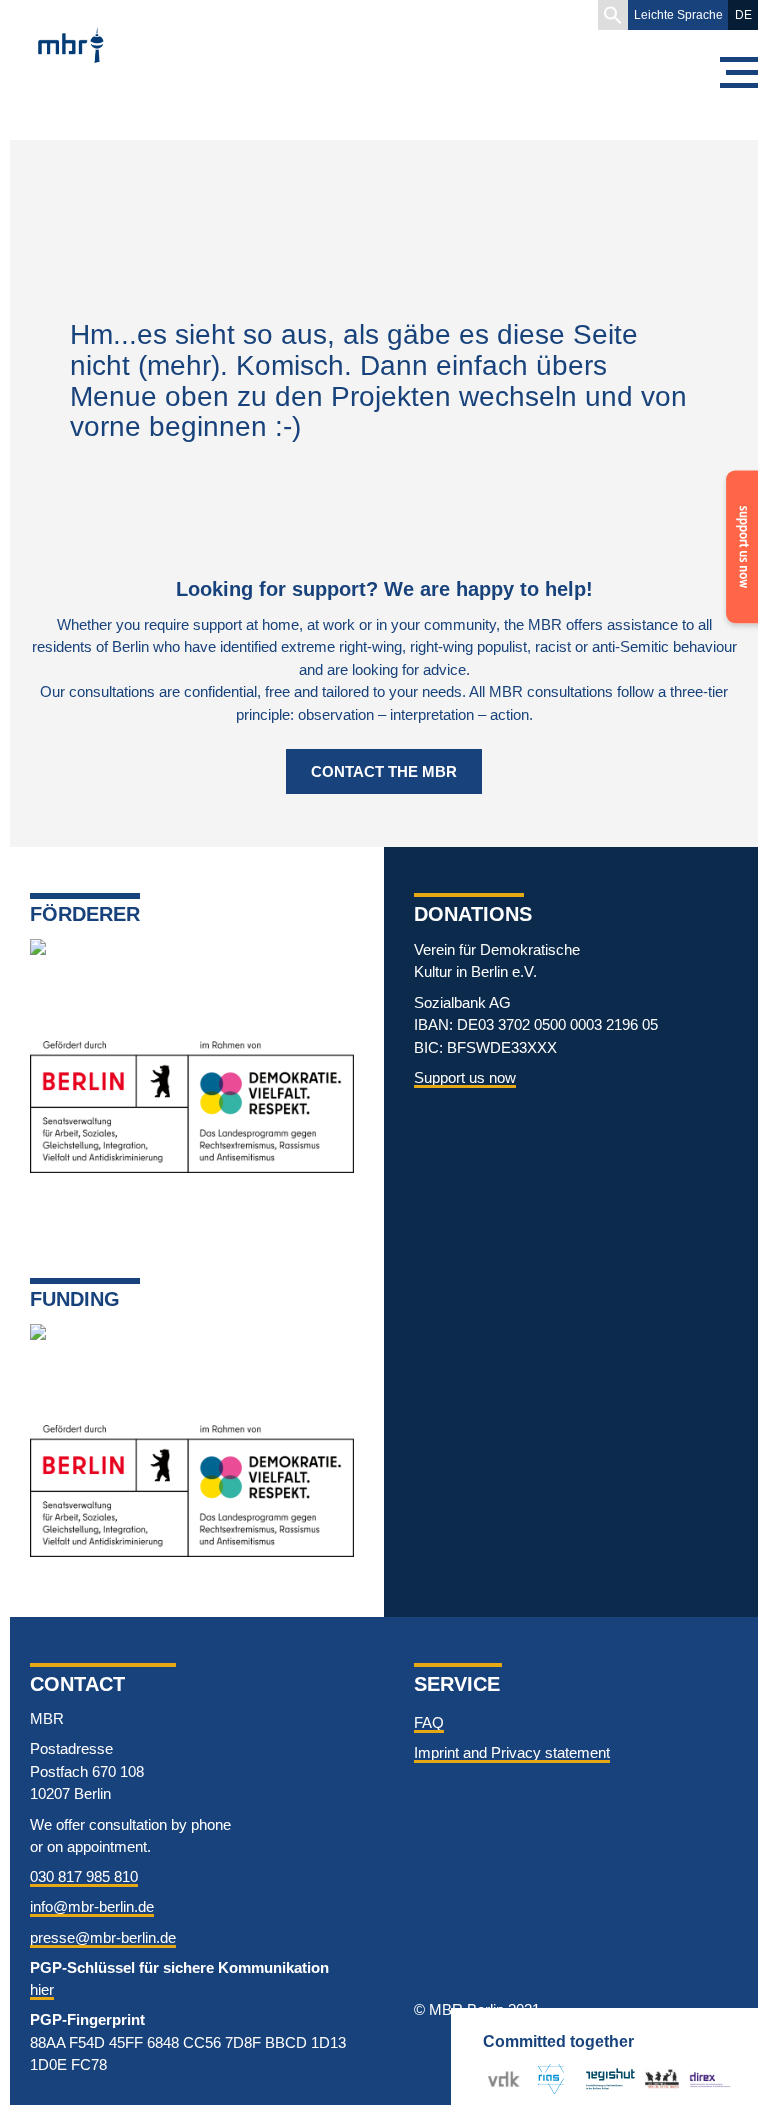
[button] (613, 15)
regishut (610, 2078)
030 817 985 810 (84, 1876)
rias (543, 2078)
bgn (657, 2078)
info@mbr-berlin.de (92, 1906)
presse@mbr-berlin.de (103, 1937)
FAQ (429, 1722)
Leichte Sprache (678, 15)
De (743, 15)
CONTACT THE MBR (384, 771)
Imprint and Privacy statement (512, 1752)
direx (705, 2078)
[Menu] (738, 72)
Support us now (465, 1077)
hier (42, 1989)
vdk (500, 2078)
